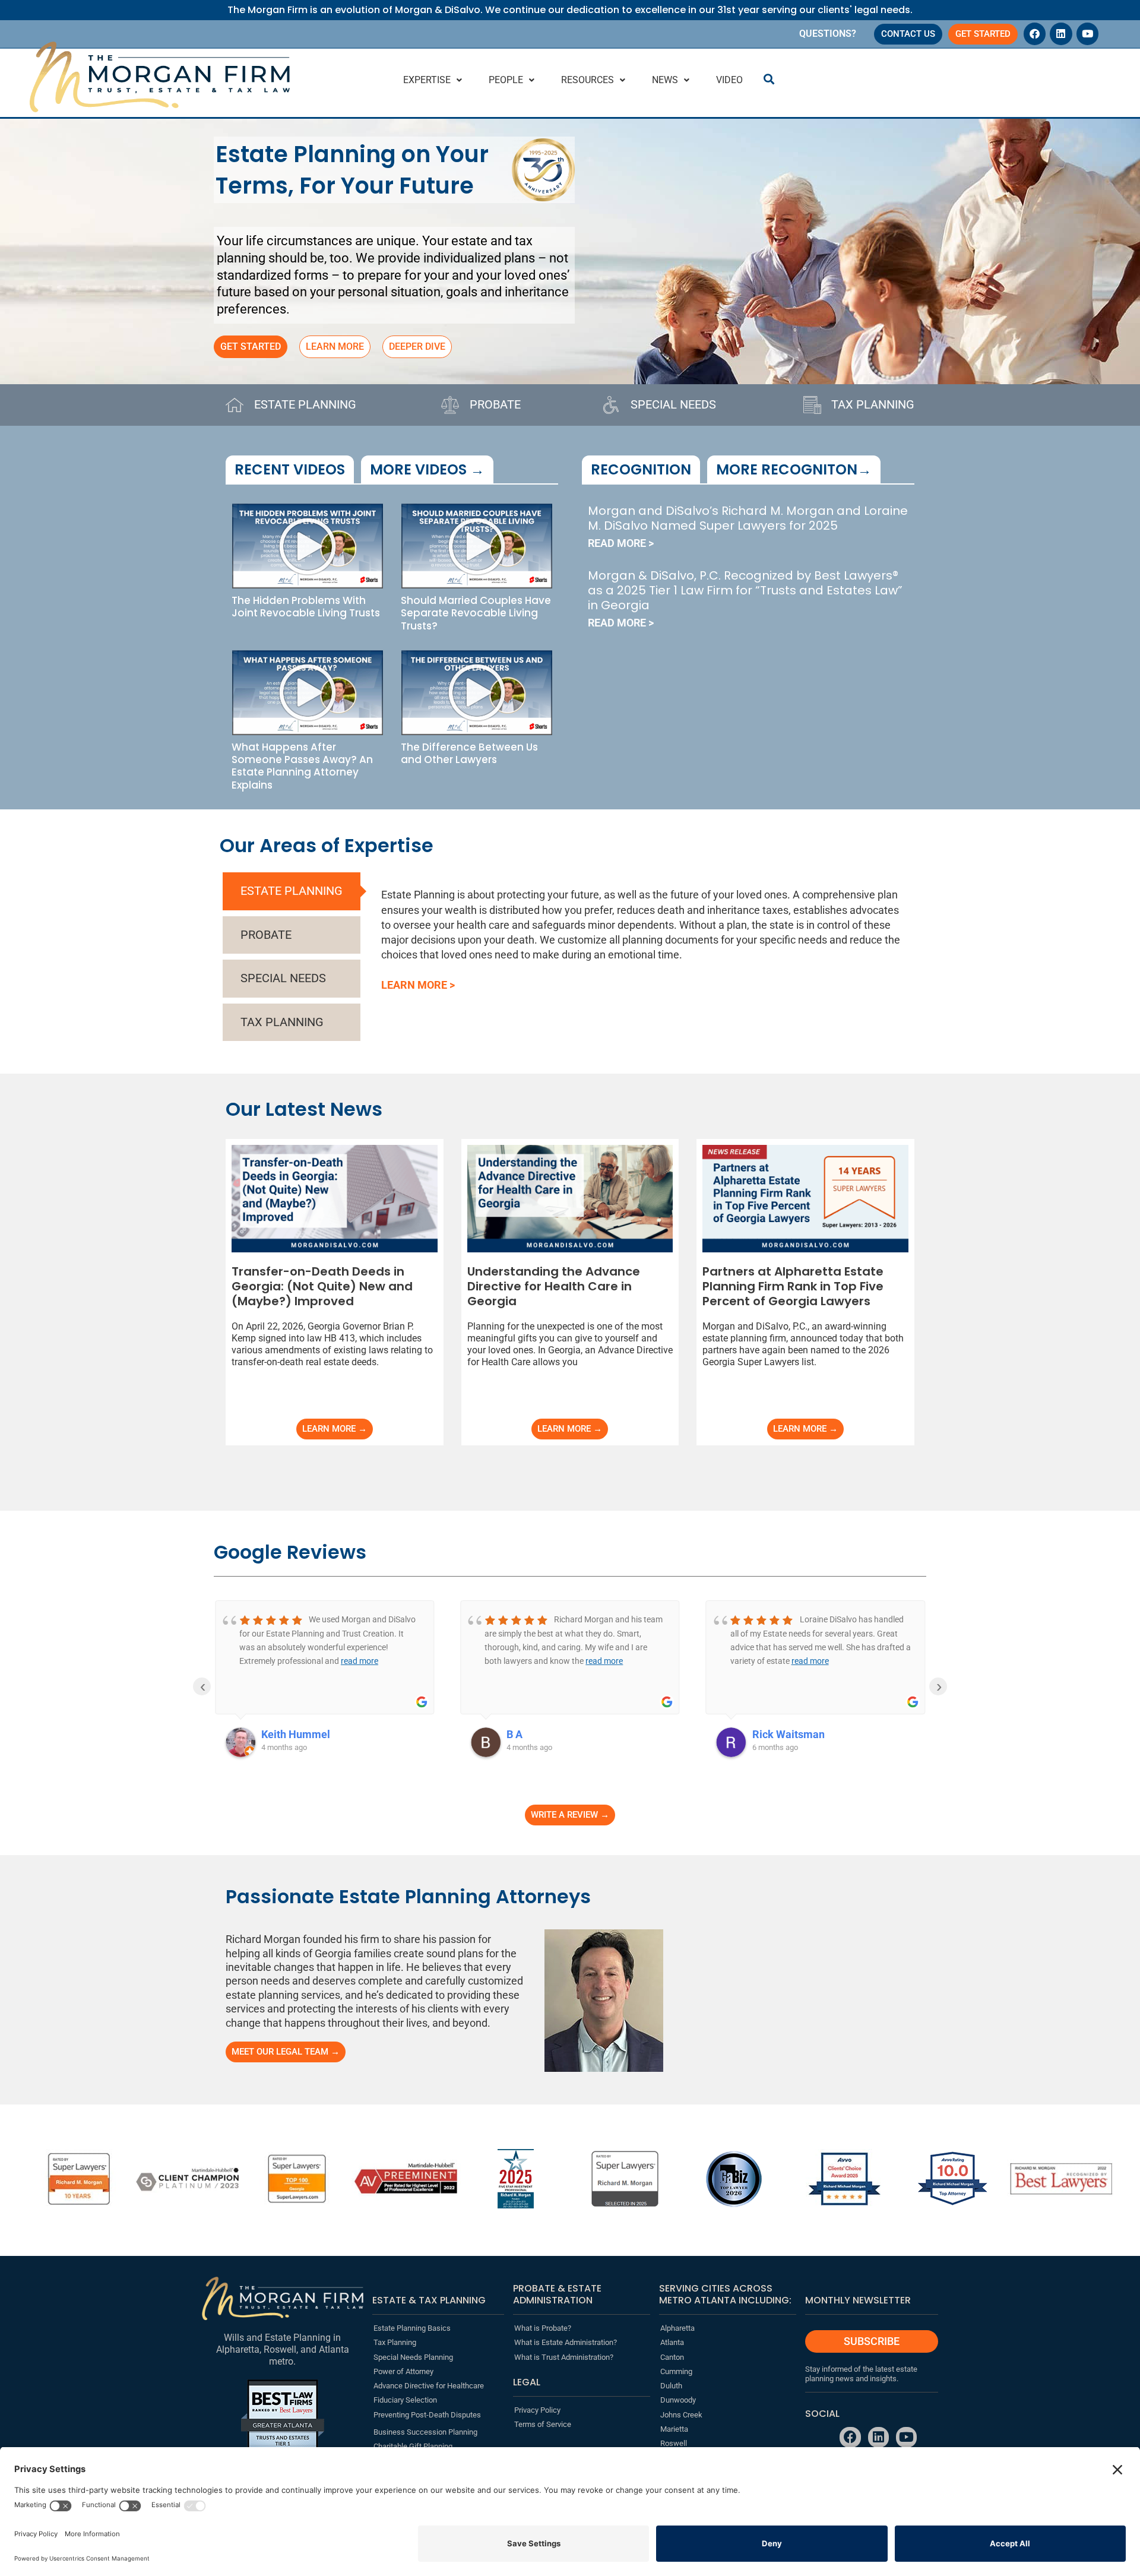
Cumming (676, 2371)
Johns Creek (681, 2415)
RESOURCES (588, 80)
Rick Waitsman (788, 1734)
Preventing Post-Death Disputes (427, 2415)
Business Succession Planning (425, 2432)
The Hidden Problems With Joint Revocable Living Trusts (306, 607)
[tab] (292, 891)
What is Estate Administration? (566, 2342)
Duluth (671, 2386)
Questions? (828, 34)
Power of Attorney (403, 2371)
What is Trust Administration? (564, 2357)
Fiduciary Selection (405, 2400)
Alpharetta (677, 2328)
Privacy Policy (537, 2410)
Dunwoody (678, 2400)
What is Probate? (543, 2328)
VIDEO (729, 80)
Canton (672, 2357)
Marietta (674, 2429)
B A (514, 1734)
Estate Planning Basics (412, 2328)
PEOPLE (506, 80)
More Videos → (427, 469)
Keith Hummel (296, 1734)
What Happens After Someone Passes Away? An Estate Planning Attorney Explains (302, 766)
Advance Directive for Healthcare (429, 2386)
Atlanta (672, 2342)
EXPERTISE (427, 80)
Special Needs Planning (413, 2357)
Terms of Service (543, 2424)
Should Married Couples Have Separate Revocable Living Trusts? (476, 613)
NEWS (665, 80)
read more (360, 1661)
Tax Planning (395, 2342)
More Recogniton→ (794, 469)
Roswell (674, 2443)
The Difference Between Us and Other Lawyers (469, 753)
